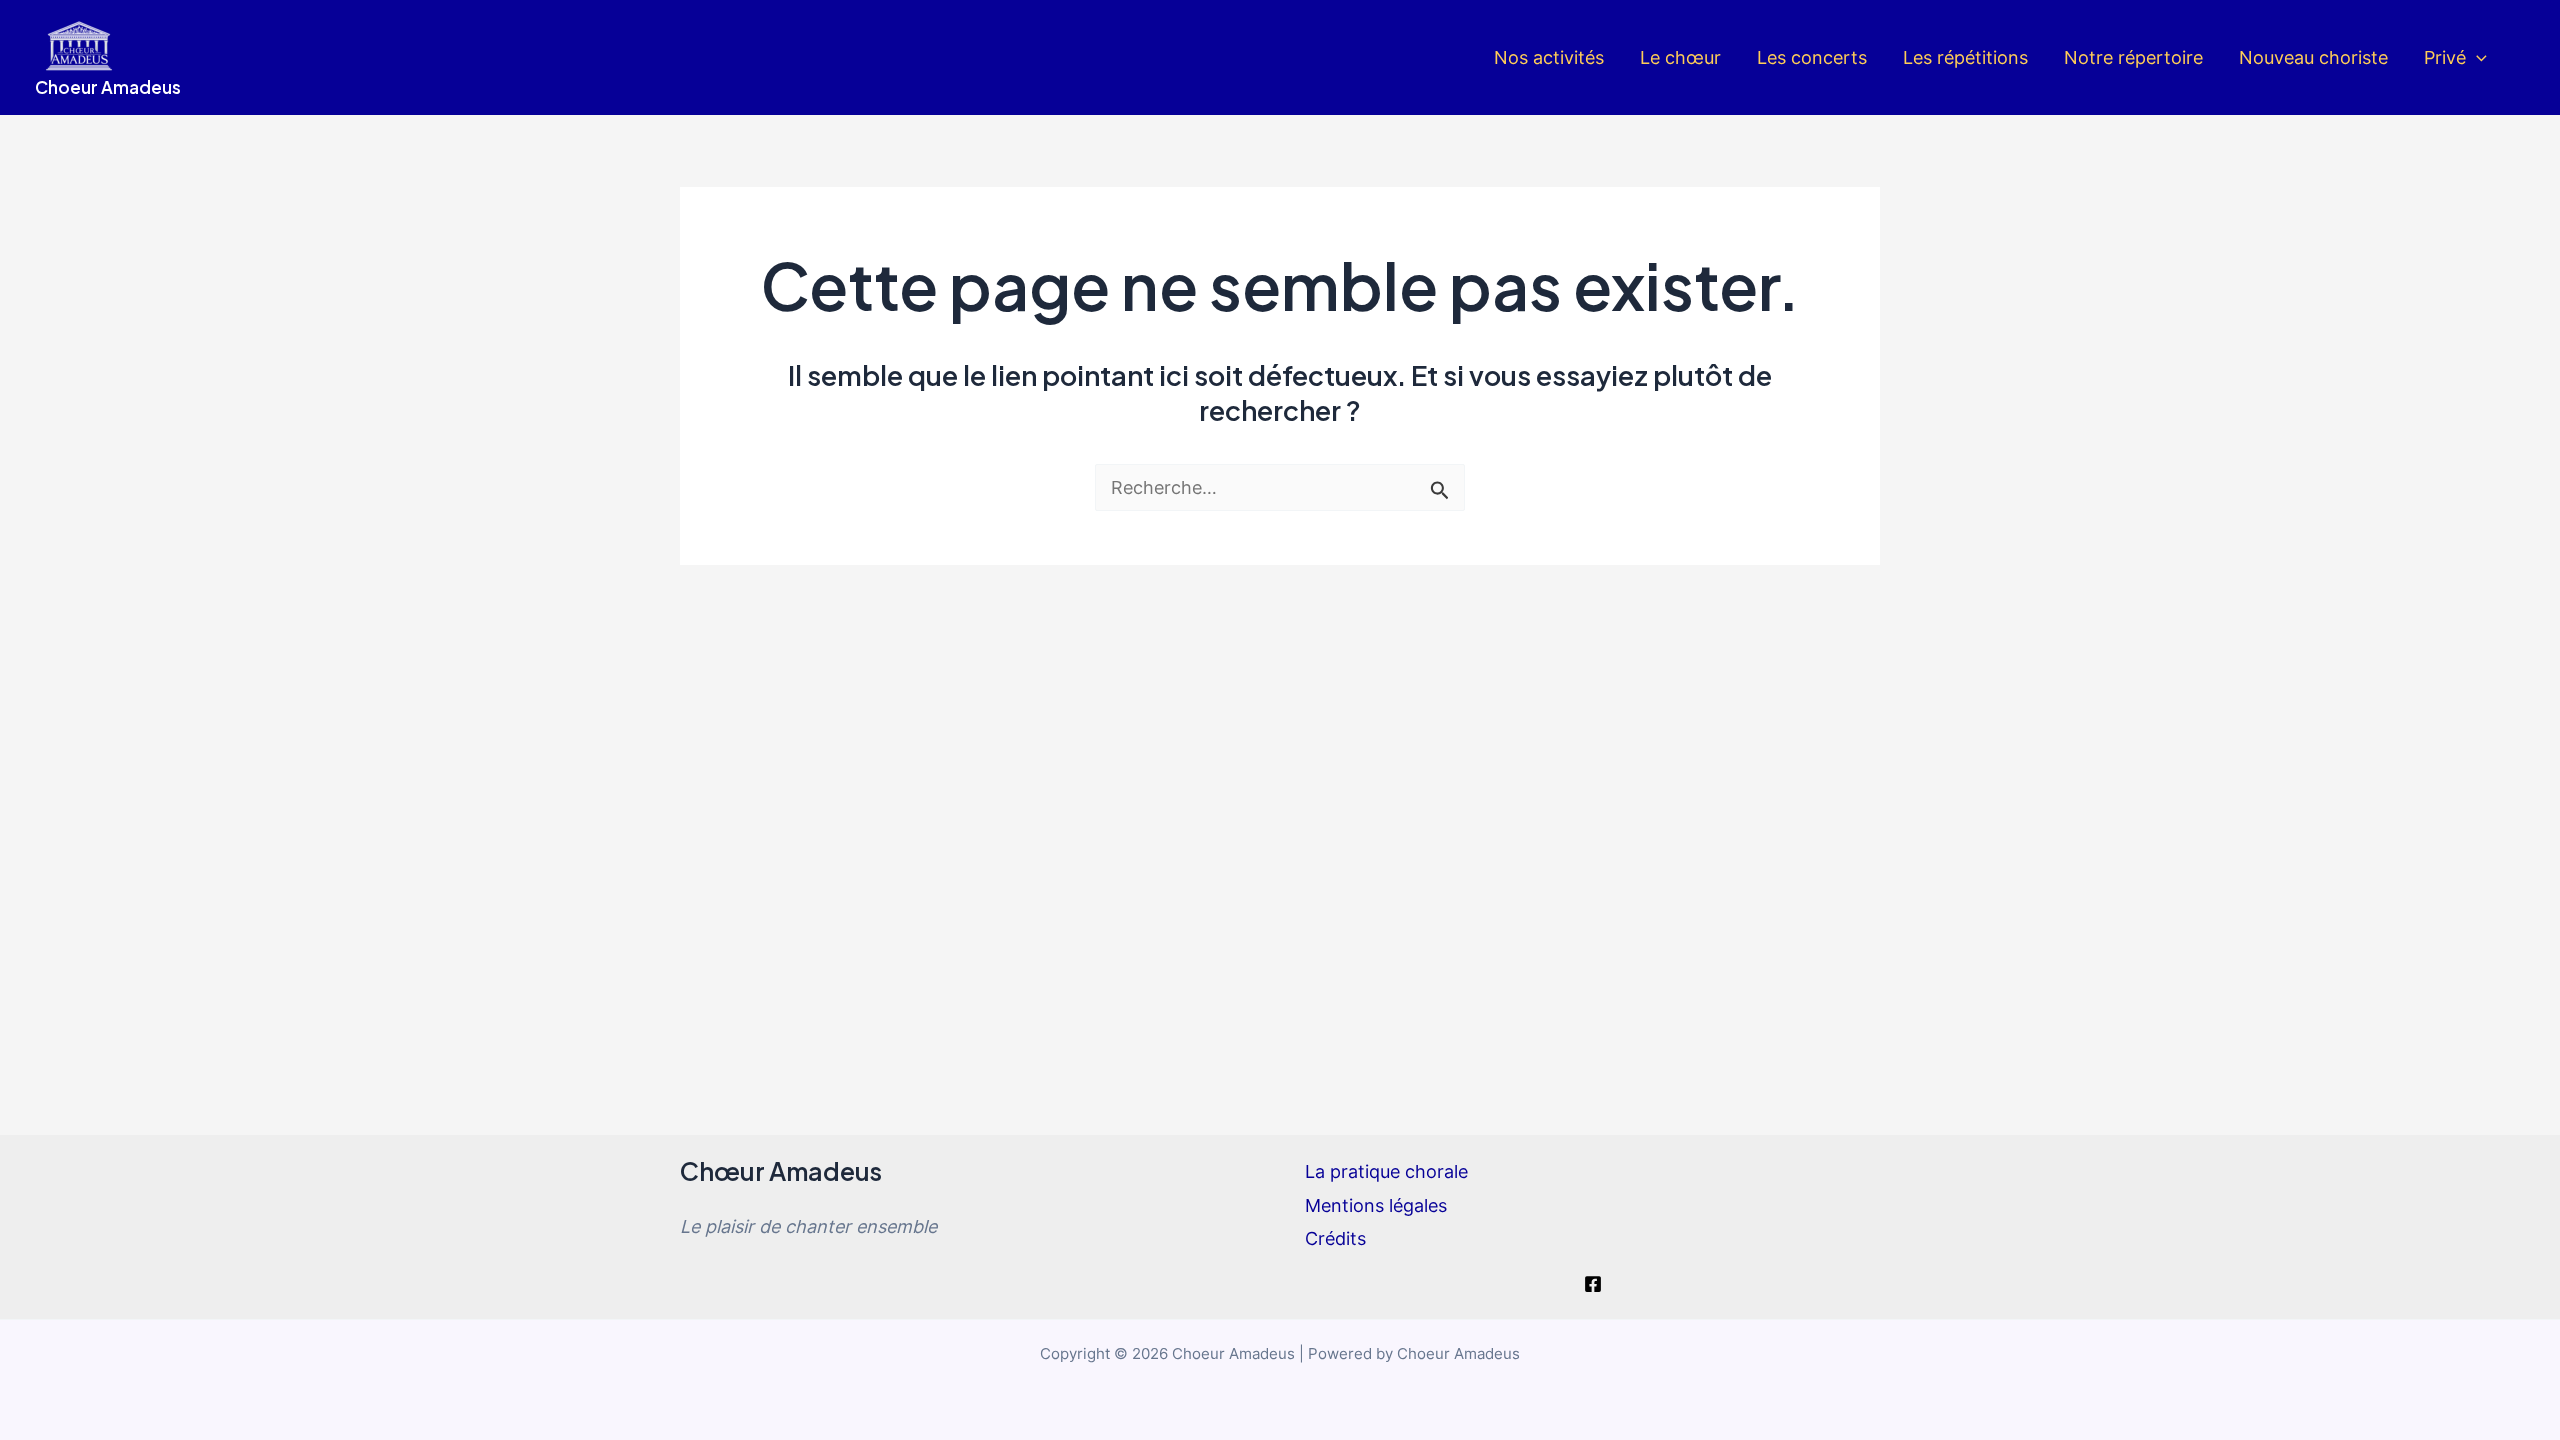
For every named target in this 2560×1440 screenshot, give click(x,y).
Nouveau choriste (2313, 57)
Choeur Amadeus (108, 87)
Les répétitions (1965, 57)
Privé (2445, 57)
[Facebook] (1593, 1284)
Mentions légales (1376, 1205)
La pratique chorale (1386, 1171)
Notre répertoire (2133, 57)
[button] (2476, 58)
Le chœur (1680, 57)
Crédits (1335, 1238)
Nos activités (1549, 57)
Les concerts (1812, 57)
